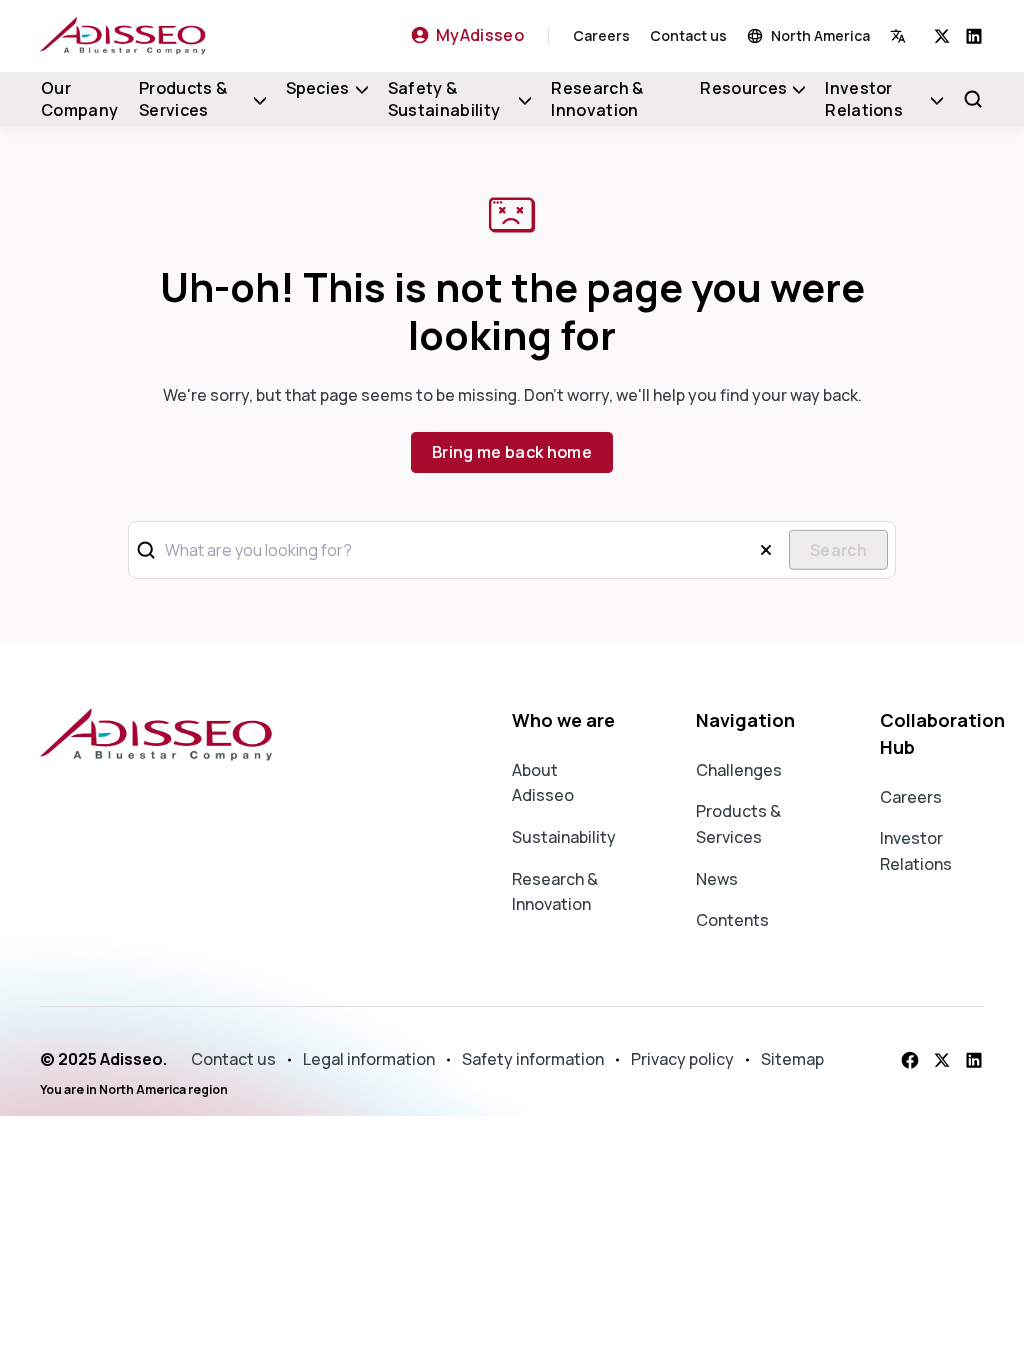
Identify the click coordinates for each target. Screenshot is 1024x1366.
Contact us (688, 35)
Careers (601, 35)
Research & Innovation (597, 99)
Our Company (79, 99)
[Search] (973, 99)
